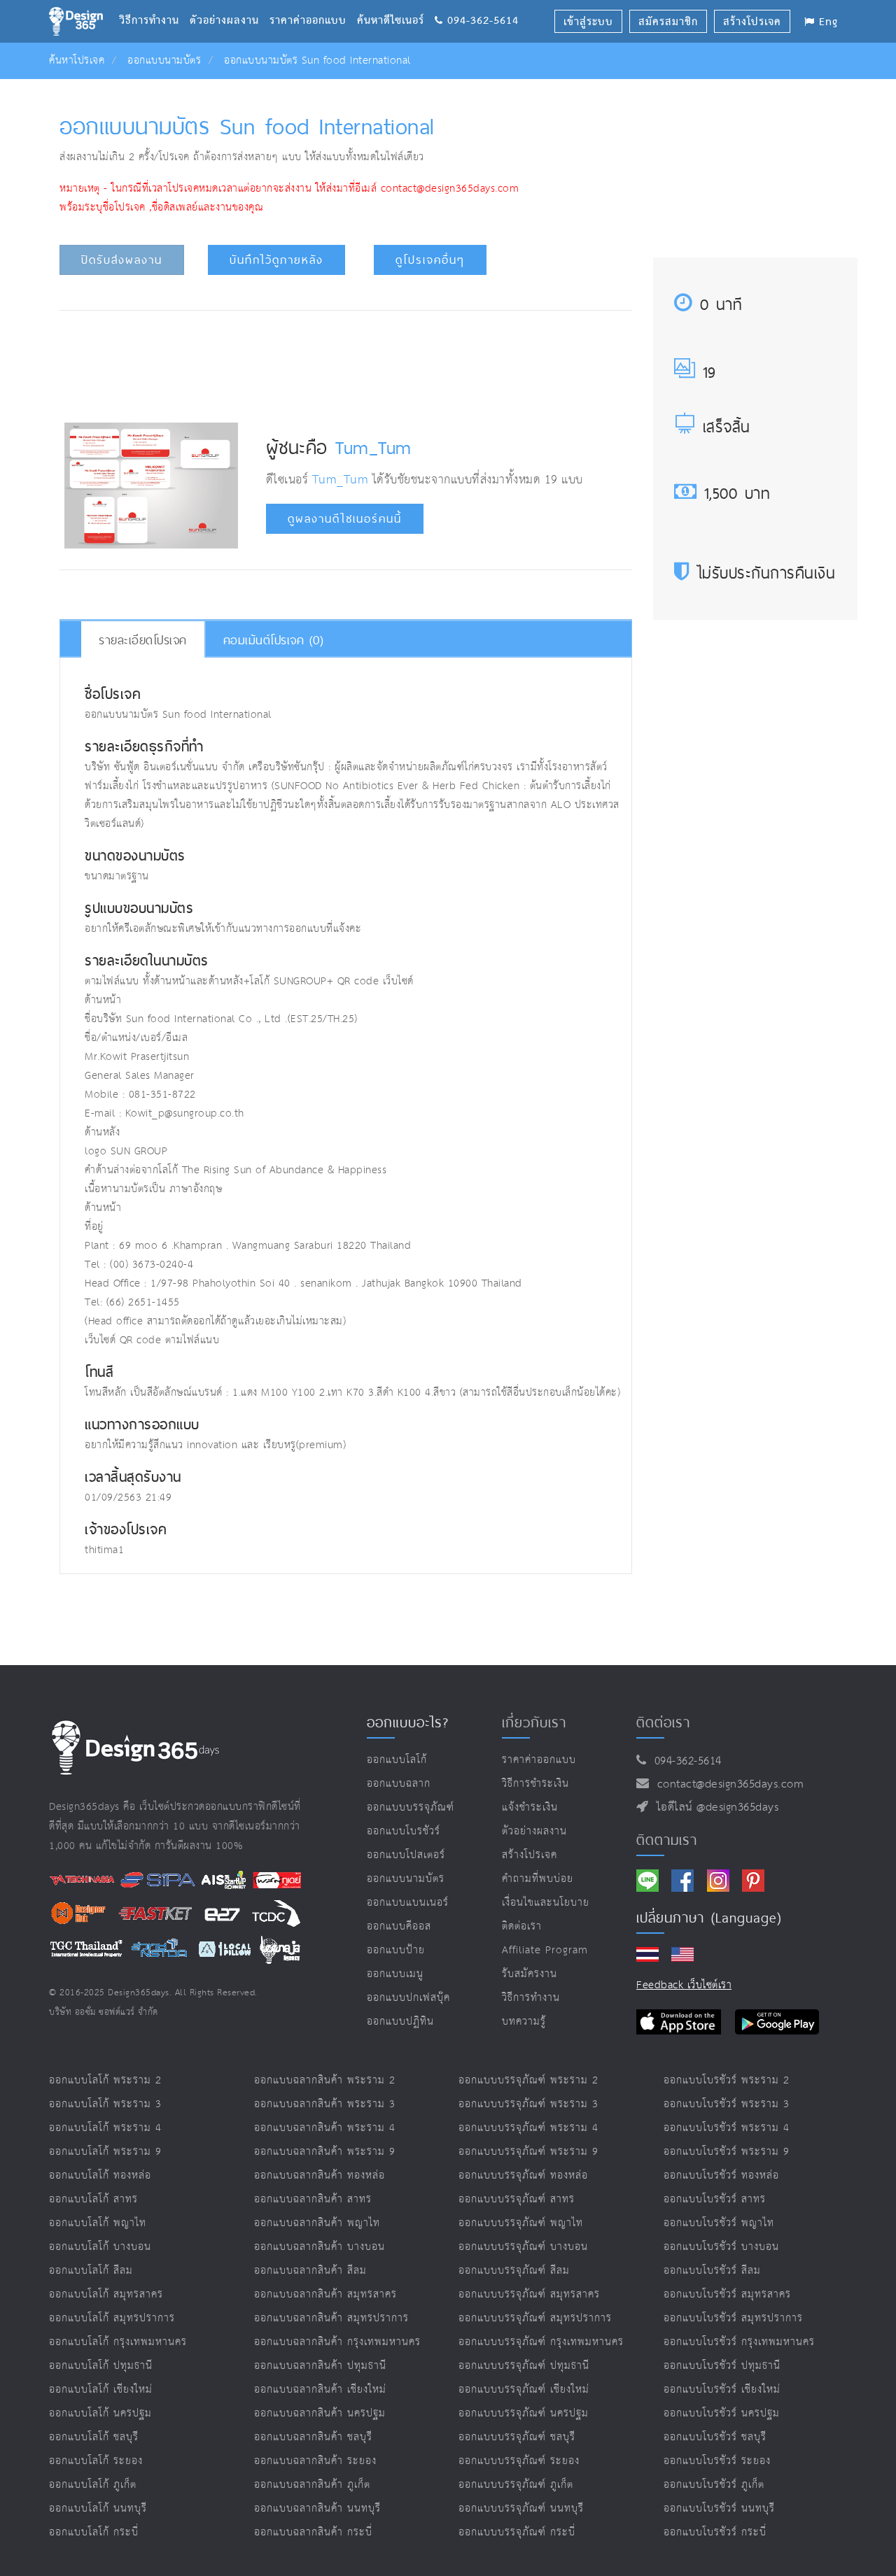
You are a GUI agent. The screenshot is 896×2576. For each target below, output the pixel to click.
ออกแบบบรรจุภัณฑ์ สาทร (517, 2199)
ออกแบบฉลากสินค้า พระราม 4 (325, 2128)
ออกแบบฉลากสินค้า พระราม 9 (325, 2152)
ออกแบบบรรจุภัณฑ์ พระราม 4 (528, 2128)
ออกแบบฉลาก (399, 1784)
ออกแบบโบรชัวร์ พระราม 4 (727, 2128)
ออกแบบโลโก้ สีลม (91, 2271)
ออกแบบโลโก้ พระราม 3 (105, 2104)
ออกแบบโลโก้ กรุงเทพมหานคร (118, 2342)
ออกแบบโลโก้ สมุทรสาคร (106, 2294)
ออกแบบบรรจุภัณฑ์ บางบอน (523, 2247)
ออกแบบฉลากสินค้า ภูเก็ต (312, 2485)
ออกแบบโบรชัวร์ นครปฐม (722, 2413)
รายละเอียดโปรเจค (143, 640)
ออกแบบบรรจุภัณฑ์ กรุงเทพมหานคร (541, 2342)
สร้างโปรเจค (530, 1855)
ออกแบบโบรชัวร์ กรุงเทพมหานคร (739, 2342)
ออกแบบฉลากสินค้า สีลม (310, 2271)
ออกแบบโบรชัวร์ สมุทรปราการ (733, 2318)
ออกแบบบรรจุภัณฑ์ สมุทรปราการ (535, 2318)
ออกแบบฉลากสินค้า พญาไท (317, 2223)
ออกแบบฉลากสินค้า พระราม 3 (325, 2104)
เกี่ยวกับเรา (534, 1722)
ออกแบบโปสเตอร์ (406, 1855)
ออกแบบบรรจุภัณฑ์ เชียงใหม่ (524, 2390)
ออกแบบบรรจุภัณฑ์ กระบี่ (517, 2532)
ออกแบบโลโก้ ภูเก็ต (93, 2485)
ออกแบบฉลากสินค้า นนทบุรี (317, 2508)
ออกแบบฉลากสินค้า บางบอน (320, 2247)
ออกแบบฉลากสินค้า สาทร (313, 2199)
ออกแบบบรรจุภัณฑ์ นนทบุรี (521, 2508)
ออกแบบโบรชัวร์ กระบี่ (715, 2532)
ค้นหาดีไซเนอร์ (396, 3)
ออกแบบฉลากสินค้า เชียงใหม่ (320, 2390)
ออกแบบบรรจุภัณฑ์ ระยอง (519, 2461)
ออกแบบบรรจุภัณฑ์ (411, 1807)
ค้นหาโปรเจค (77, 61)
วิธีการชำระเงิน (535, 1784)
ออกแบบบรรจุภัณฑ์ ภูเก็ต (516, 2485)
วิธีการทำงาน (154, 3)
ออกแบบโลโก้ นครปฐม (100, 2413)
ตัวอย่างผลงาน (230, 3)
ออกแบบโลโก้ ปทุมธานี (101, 2366)
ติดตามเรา (667, 1840)
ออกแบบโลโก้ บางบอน (100, 2247)
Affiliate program (545, 1950)
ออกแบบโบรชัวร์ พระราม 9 (727, 2152)
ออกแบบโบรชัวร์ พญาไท (719, 2223)
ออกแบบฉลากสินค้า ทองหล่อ (320, 2175)
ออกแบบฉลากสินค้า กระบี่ (313, 2532)
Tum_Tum (373, 447)
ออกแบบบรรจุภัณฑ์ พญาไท (521, 2223)
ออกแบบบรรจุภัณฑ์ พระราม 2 (528, 2080)
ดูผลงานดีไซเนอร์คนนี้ (345, 519)
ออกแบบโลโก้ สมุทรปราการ (112, 2318)
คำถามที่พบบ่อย (538, 1879)
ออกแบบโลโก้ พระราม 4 (105, 2128)
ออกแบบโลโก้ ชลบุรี (94, 2437)
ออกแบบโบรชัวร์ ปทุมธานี (722, 2366)
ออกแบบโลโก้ (397, 1760)
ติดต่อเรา (522, 1926)
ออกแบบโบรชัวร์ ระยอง (717, 2461)
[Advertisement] (346, 363)
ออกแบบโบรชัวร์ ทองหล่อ (721, 2175)
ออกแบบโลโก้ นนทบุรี (98, 2508)
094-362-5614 (684, 1761)
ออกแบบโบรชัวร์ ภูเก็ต (714, 2485)
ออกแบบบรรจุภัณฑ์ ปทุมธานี (524, 2366)
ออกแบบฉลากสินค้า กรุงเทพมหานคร (337, 2342)
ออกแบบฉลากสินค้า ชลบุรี (313, 2437)
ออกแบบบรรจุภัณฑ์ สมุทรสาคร (529, 2294)
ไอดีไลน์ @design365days (714, 1807)
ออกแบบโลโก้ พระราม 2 (105, 2080)
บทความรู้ (524, 2022)
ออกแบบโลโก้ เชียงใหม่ (101, 2390)
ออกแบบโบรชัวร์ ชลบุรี (715, 2437)
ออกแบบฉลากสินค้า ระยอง (315, 2461)
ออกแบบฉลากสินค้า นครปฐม (320, 2413)
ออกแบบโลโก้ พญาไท (98, 2223)
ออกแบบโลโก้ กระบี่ (94, 2532)
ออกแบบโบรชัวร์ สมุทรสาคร (727, 2294)
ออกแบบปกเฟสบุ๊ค (408, 1998)
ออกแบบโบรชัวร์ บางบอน (721, 2247)
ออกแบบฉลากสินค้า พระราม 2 (325, 2080)
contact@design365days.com (727, 1784)
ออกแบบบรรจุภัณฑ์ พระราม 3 (528, 2104)
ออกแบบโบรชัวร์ (404, 1831)
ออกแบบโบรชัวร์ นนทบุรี (719, 2508)
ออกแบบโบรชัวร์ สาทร (715, 2199)
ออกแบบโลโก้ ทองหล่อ (100, 2175)
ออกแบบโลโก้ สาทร (93, 2199)
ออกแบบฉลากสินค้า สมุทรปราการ (331, 2318)
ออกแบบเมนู (395, 1974)
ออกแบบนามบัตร (164, 61)
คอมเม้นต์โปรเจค (274, 640)
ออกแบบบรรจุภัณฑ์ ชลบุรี (517, 2437)
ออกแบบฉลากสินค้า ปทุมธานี (320, 2366)
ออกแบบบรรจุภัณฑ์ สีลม (514, 2271)
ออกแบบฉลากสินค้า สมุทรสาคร (325, 2294)
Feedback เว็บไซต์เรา (684, 1985)
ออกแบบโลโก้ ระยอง (96, 2461)
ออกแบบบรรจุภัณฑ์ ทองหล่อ (523, 2175)
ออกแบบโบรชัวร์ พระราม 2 (727, 2080)
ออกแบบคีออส (399, 1926)
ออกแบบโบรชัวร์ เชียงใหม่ (722, 2390)
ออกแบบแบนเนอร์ (408, 1903)
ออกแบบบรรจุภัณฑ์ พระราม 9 (528, 2152)
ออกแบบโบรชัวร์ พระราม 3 (727, 2104)
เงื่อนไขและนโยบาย (546, 1903)
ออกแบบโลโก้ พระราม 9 (105, 2152)
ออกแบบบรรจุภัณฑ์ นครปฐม (524, 2413)
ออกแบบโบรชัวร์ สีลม (712, 2271)
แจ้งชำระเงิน (530, 1807)
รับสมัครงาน (530, 1974)
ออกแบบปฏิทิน (400, 2022)
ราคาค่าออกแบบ (313, 3)
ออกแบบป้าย (396, 1950)
